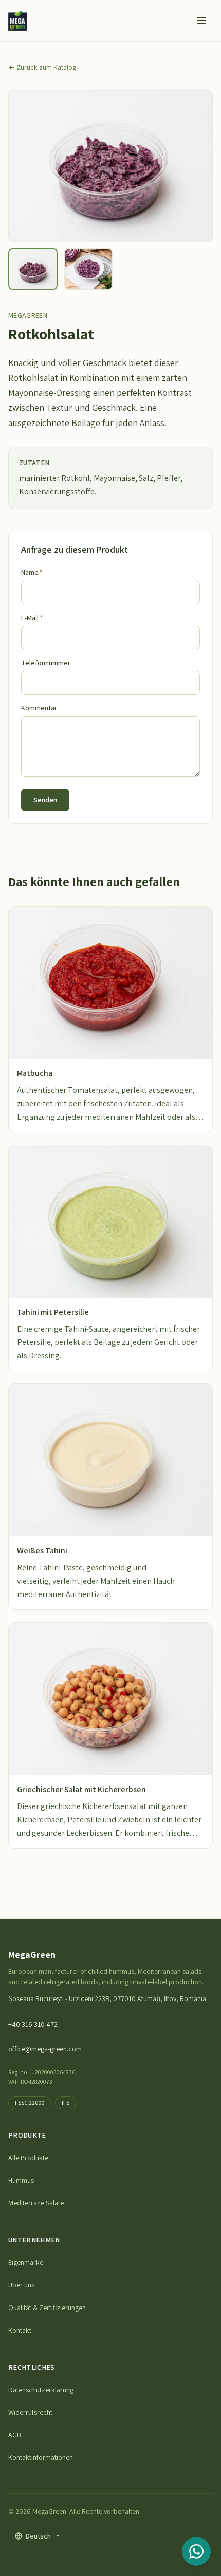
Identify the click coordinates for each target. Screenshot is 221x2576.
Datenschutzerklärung (41, 2390)
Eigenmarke (26, 2262)
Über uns (21, 2285)
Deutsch (38, 2536)
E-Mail (32, 618)
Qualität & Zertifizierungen (47, 2308)
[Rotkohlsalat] (33, 269)
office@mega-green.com (45, 2049)
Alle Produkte (28, 2158)
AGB (15, 2435)
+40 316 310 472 (33, 2024)
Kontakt (20, 2330)
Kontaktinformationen (41, 2457)
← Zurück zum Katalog (42, 67)
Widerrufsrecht (30, 2412)
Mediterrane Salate (36, 2203)
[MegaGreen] (17, 21)
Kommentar (39, 708)
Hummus (21, 2180)
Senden (45, 800)
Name (32, 572)
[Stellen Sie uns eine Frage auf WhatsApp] (196, 2551)
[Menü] (201, 21)
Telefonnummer (46, 663)
